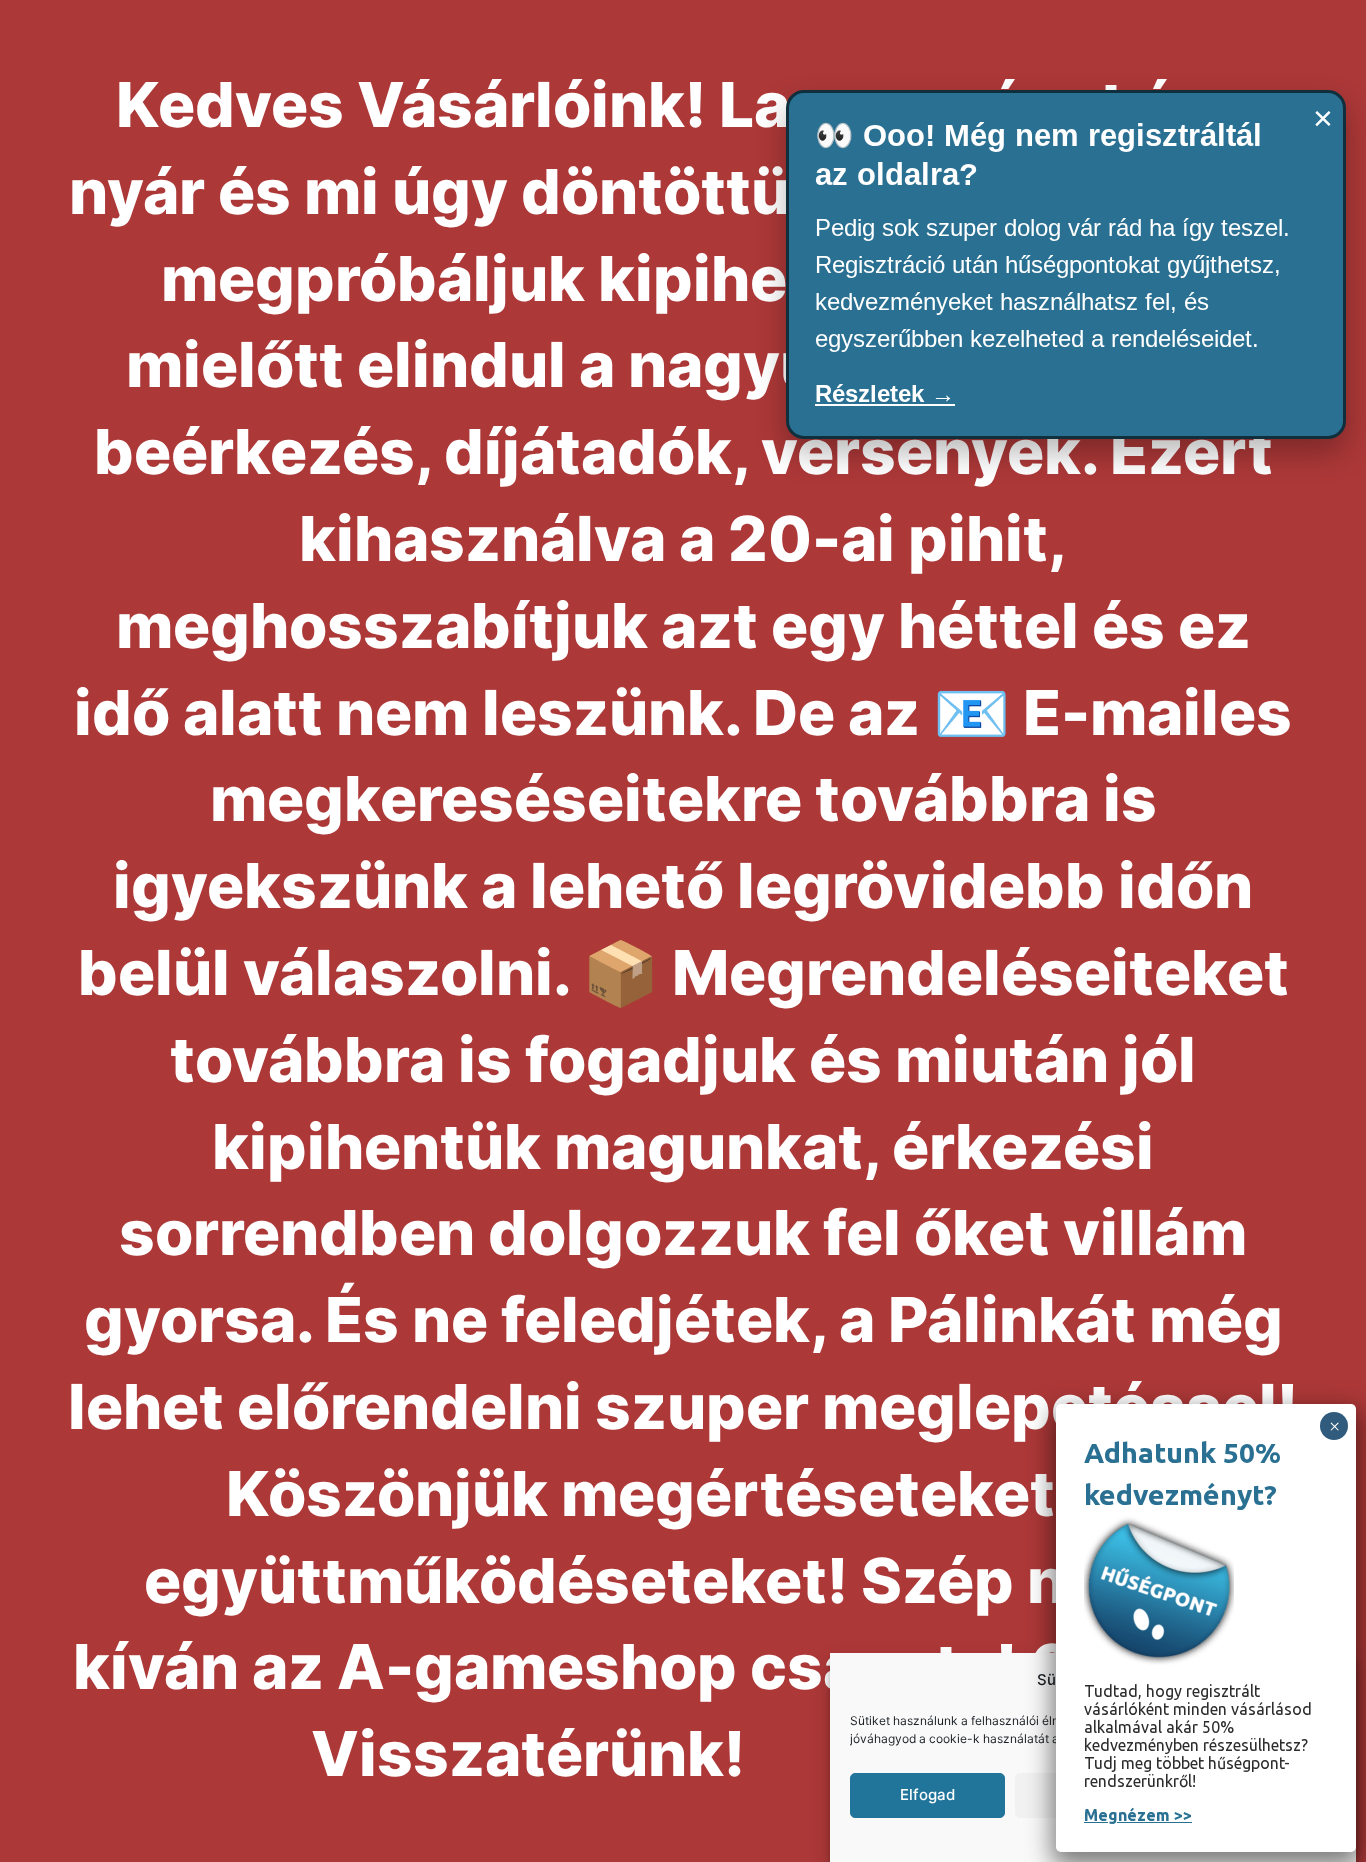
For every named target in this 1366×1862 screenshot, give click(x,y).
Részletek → (885, 393)
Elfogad (927, 1794)
